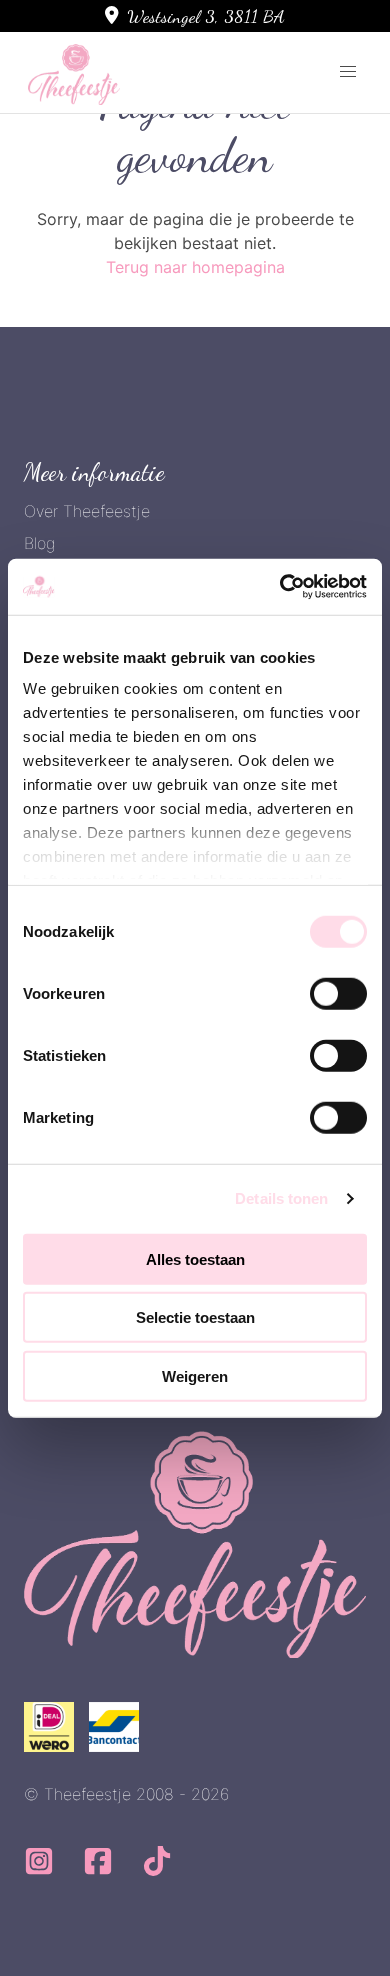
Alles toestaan (195, 1258)
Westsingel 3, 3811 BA (206, 16)
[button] (348, 72)
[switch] (338, 993)
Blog (39, 543)
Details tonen (281, 1198)
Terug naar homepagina (195, 267)
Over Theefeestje (87, 511)
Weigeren (195, 1375)
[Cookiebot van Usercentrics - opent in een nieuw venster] (280, 587)
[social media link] (41, 1868)
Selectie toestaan (195, 1317)
